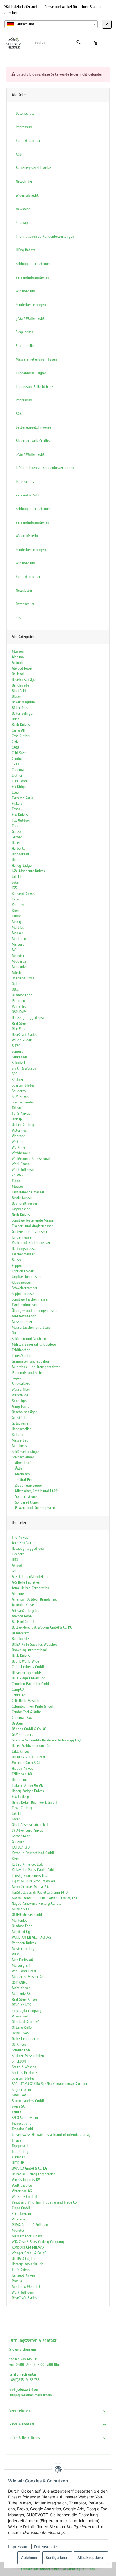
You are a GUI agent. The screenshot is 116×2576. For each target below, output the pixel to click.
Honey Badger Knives (28, 1791)
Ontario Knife (22, 2028)
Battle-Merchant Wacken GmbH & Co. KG (42, 1627)
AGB (19, 414)
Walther (18, 1142)
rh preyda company (27, 2011)
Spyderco (19, 1091)
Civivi (16, 742)
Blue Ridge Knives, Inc (28, 1678)
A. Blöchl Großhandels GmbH (33, 1577)
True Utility (20, 2152)
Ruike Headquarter (26, 2039)
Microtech (19, 956)
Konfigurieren (57, 2558)
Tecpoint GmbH (23, 2129)
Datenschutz (46, 2547)
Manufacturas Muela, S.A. (31, 1887)
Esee (15, 792)
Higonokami (20, 854)
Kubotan (18, 1435)
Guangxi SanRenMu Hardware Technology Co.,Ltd (48, 1740)
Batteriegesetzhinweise (33, 427)
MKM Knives (21, 1988)
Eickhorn (18, 775)
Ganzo (16, 832)
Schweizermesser (25, 1288)
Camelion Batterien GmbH (31, 1684)
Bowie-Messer (22, 1198)
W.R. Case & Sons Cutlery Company (38, 2242)
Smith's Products (25, 2073)
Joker (16, 882)
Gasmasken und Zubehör (31, 1361)
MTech (16, 973)
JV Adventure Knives (27, 1830)
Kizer (15, 910)
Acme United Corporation (31, 1588)
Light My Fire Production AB (33, 1881)
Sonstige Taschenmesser (30, 1299)
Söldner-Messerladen (28, 2056)
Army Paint (20, 1406)
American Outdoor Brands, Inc (34, 1599)
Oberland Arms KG (26, 2022)
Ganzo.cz (18, 1842)
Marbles (18, 927)
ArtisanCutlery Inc (25, 1611)
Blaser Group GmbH (26, 1673)
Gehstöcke (20, 1418)
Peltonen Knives (24, 1943)
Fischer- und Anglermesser (32, 1226)
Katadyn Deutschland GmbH (33, 1853)
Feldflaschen (21, 1350)
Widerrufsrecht (27, 536)
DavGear (18, 1723)
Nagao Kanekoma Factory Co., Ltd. (37, 1903)
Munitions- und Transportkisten (36, 1367)
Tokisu (16, 1108)
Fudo (15, 826)
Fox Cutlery (20, 1797)
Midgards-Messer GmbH (30, 1977)
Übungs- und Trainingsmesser (35, 1311)
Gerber (17, 837)
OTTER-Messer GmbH (27, 1915)
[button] (58, 2411)
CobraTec (18, 1695)
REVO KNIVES (21, 2005)
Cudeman (19, 770)
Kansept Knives (24, 894)
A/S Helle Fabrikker (26, 1582)
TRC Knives (20, 1538)
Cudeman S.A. (22, 1718)
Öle (14, 1333)
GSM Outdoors (23, 1735)
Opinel (16, 984)
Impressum (18, 2547)
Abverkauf (22, 1463)
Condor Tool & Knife (26, 1712)
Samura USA (21, 2050)
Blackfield (19, 691)
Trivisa (17, 2140)
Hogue (16, 860)
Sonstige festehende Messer (33, 1220)
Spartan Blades (23, 1085)
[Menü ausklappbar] (106, 43)
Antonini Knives (24, 1605)
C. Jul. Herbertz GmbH (28, 1667)
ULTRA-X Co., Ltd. (24, 2259)
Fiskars (17, 803)
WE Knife (18, 1147)
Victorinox (19, 1130)
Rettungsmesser (24, 1249)
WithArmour (21, 1153)
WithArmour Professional (31, 1159)
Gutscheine (20, 1423)
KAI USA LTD (21, 1847)
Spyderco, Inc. (22, 2090)
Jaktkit (17, 877)
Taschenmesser (23, 1254)
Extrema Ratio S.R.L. (26, 1763)
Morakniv (19, 967)
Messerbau (20, 1440)
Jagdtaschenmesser (27, 1277)
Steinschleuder (23, 1102)
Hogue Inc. (19, 1780)
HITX (15, 1560)
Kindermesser (22, 1237)
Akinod (17, 1565)
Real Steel (19, 1023)
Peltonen (18, 1001)
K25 (14, 888)
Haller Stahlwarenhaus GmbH (34, 1746)
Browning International (29, 1650)
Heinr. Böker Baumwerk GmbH (34, 1802)
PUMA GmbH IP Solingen (30, 2225)
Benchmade (20, 685)
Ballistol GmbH (23, 1622)
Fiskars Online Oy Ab (27, 1785)
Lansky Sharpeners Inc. (29, 1876)
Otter (16, 989)
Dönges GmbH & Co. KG (29, 1729)
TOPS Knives (21, 1113)
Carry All (18, 730)
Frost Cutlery (22, 1808)
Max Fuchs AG (22, 1960)
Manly (16, 922)
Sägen (16, 1378)
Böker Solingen (23, 713)
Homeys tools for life (27, 2264)
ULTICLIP (18, 2163)
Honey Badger (22, 865)
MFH (15, 950)
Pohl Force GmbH (24, 1971)
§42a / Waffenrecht (30, 454)
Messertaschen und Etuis (31, 1327)
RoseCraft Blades (24, 1035)
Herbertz (18, 848)
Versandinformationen (33, 522)
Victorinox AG (22, 2191)
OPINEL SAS (20, 2033)
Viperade (18, 1136)
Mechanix (19, 939)
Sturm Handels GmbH (28, 2101)
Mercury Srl (21, 1965)
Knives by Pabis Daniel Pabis (34, 1870)
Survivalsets (21, 1384)
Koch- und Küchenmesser (31, 1243)
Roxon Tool (20, 2016)
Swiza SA (18, 2106)
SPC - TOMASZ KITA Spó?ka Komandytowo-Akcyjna (49, 2084)
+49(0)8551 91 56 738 (24, 2380)
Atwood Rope (22, 668)
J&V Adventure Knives (28, 871)
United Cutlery (23, 1125)
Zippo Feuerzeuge (28, 1485)
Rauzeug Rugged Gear (28, 1018)
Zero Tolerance (23, 2214)
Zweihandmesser (24, 1305)
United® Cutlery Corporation (34, 2174)
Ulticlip (17, 1119)
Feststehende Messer (28, 1192)
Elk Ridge (19, 787)
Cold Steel (19, 753)
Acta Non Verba (24, 1543)
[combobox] (51, 24)
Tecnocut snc (21, 2123)
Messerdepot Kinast (27, 2236)
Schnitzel (18, 1063)
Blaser (16, 697)
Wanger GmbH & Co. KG (29, 2253)
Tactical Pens (24, 1480)
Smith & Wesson (24, 1068)
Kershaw (18, 905)
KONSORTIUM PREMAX (28, 2247)
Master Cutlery (23, 1949)
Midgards (19, 961)
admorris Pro (49, 2569)
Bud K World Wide (25, 1661)
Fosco (16, 809)
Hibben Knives (23, 1768)
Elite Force (20, 781)
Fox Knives (20, 815)
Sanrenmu (19, 1057)
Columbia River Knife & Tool (32, 1706)
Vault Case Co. (22, 2185)
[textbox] (51, 24)
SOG (15, 1074)
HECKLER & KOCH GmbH (29, 1757)
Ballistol (18, 674)
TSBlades (18, 2157)
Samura (17, 1051)
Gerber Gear (21, 1836)
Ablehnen (29, 2558)
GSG (15, 1571)
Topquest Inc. (22, 2146)
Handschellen (22, 1429)
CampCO (18, 1689)
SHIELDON (19, 2061)
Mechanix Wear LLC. (27, 2287)
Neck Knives (21, 1215)
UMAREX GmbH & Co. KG (29, 2168)
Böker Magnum (23, 702)
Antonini (18, 663)
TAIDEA (17, 2112)
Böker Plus (20, 708)
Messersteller (22, 1322)
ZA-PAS (17, 1175)
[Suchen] (78, 43)
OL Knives (19, 2044)
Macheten (22, 1474)
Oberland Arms (23, 978)
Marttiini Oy (21, 1932)
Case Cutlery (21, 736)
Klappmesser (22, 1282)
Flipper (17, 1265)
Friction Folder (23, 1271)
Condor (17, 759)
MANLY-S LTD (22, 1909)
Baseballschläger (24, 680)
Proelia (17, 2281)
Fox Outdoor (21, 820)
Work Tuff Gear (23, 1170)
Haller (16, 843)
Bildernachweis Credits (33, 441)
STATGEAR (19, 2095)
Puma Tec (19, 1006)
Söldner (18, 1080)
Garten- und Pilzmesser (30, 1232)
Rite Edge (19, 1029)
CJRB (15, 747)
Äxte (18, 1468)
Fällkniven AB (22, 1774)
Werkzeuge (20, 1395)
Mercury (18, 944)
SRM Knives (21, 1097)
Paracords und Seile (27, 1373)
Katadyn (18, 899)
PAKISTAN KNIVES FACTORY (32, 1937)
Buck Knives (21, 725)
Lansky (17, 916)
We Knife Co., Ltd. (25, 2197)
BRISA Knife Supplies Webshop (35, 1644)
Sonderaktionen (26, 1497)
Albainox (18, 657)
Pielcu (16, 1954)
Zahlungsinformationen (33, 509)
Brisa (16, 719)
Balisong (18, 1260)
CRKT (15, 764)
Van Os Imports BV (26, 2180)
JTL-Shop (88, 2569)
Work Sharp (21, 1164)
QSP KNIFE (20, 1982)
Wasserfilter (21, 1389)
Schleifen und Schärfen (29, 1339)
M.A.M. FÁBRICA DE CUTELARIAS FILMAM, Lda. (45, 1898)
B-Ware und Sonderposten (35, 1508)
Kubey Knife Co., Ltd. (27, 1864)
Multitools (19, 1446)
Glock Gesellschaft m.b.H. (30, 1825)
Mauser (17, 933)
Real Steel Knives (25, 1999)
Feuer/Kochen (22, 1356)
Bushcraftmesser (25, 1203)
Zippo (16, 1181)
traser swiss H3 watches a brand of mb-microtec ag (51, 2135)
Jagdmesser (21, 1209)
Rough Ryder (22, 1040)
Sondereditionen (27, 1502)
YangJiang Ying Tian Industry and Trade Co (44, 2202)
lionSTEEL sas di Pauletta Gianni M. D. (40, 1892)
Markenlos (20, 1920)
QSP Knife (19, 1012)
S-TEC (16, 1046)
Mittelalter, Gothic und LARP (36, 1491)
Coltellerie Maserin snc (29, 1701)
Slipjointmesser (23, 1294)
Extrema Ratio (22, 798)
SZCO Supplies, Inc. (25, 2118)
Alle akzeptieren (91, 2558)
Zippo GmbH (21, 2208)
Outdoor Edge (22, 995)
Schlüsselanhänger (26, 1452)
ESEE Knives (21, 1751)
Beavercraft (20, 1633)
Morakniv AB (21, 1994)
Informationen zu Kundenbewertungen (45, 468)
